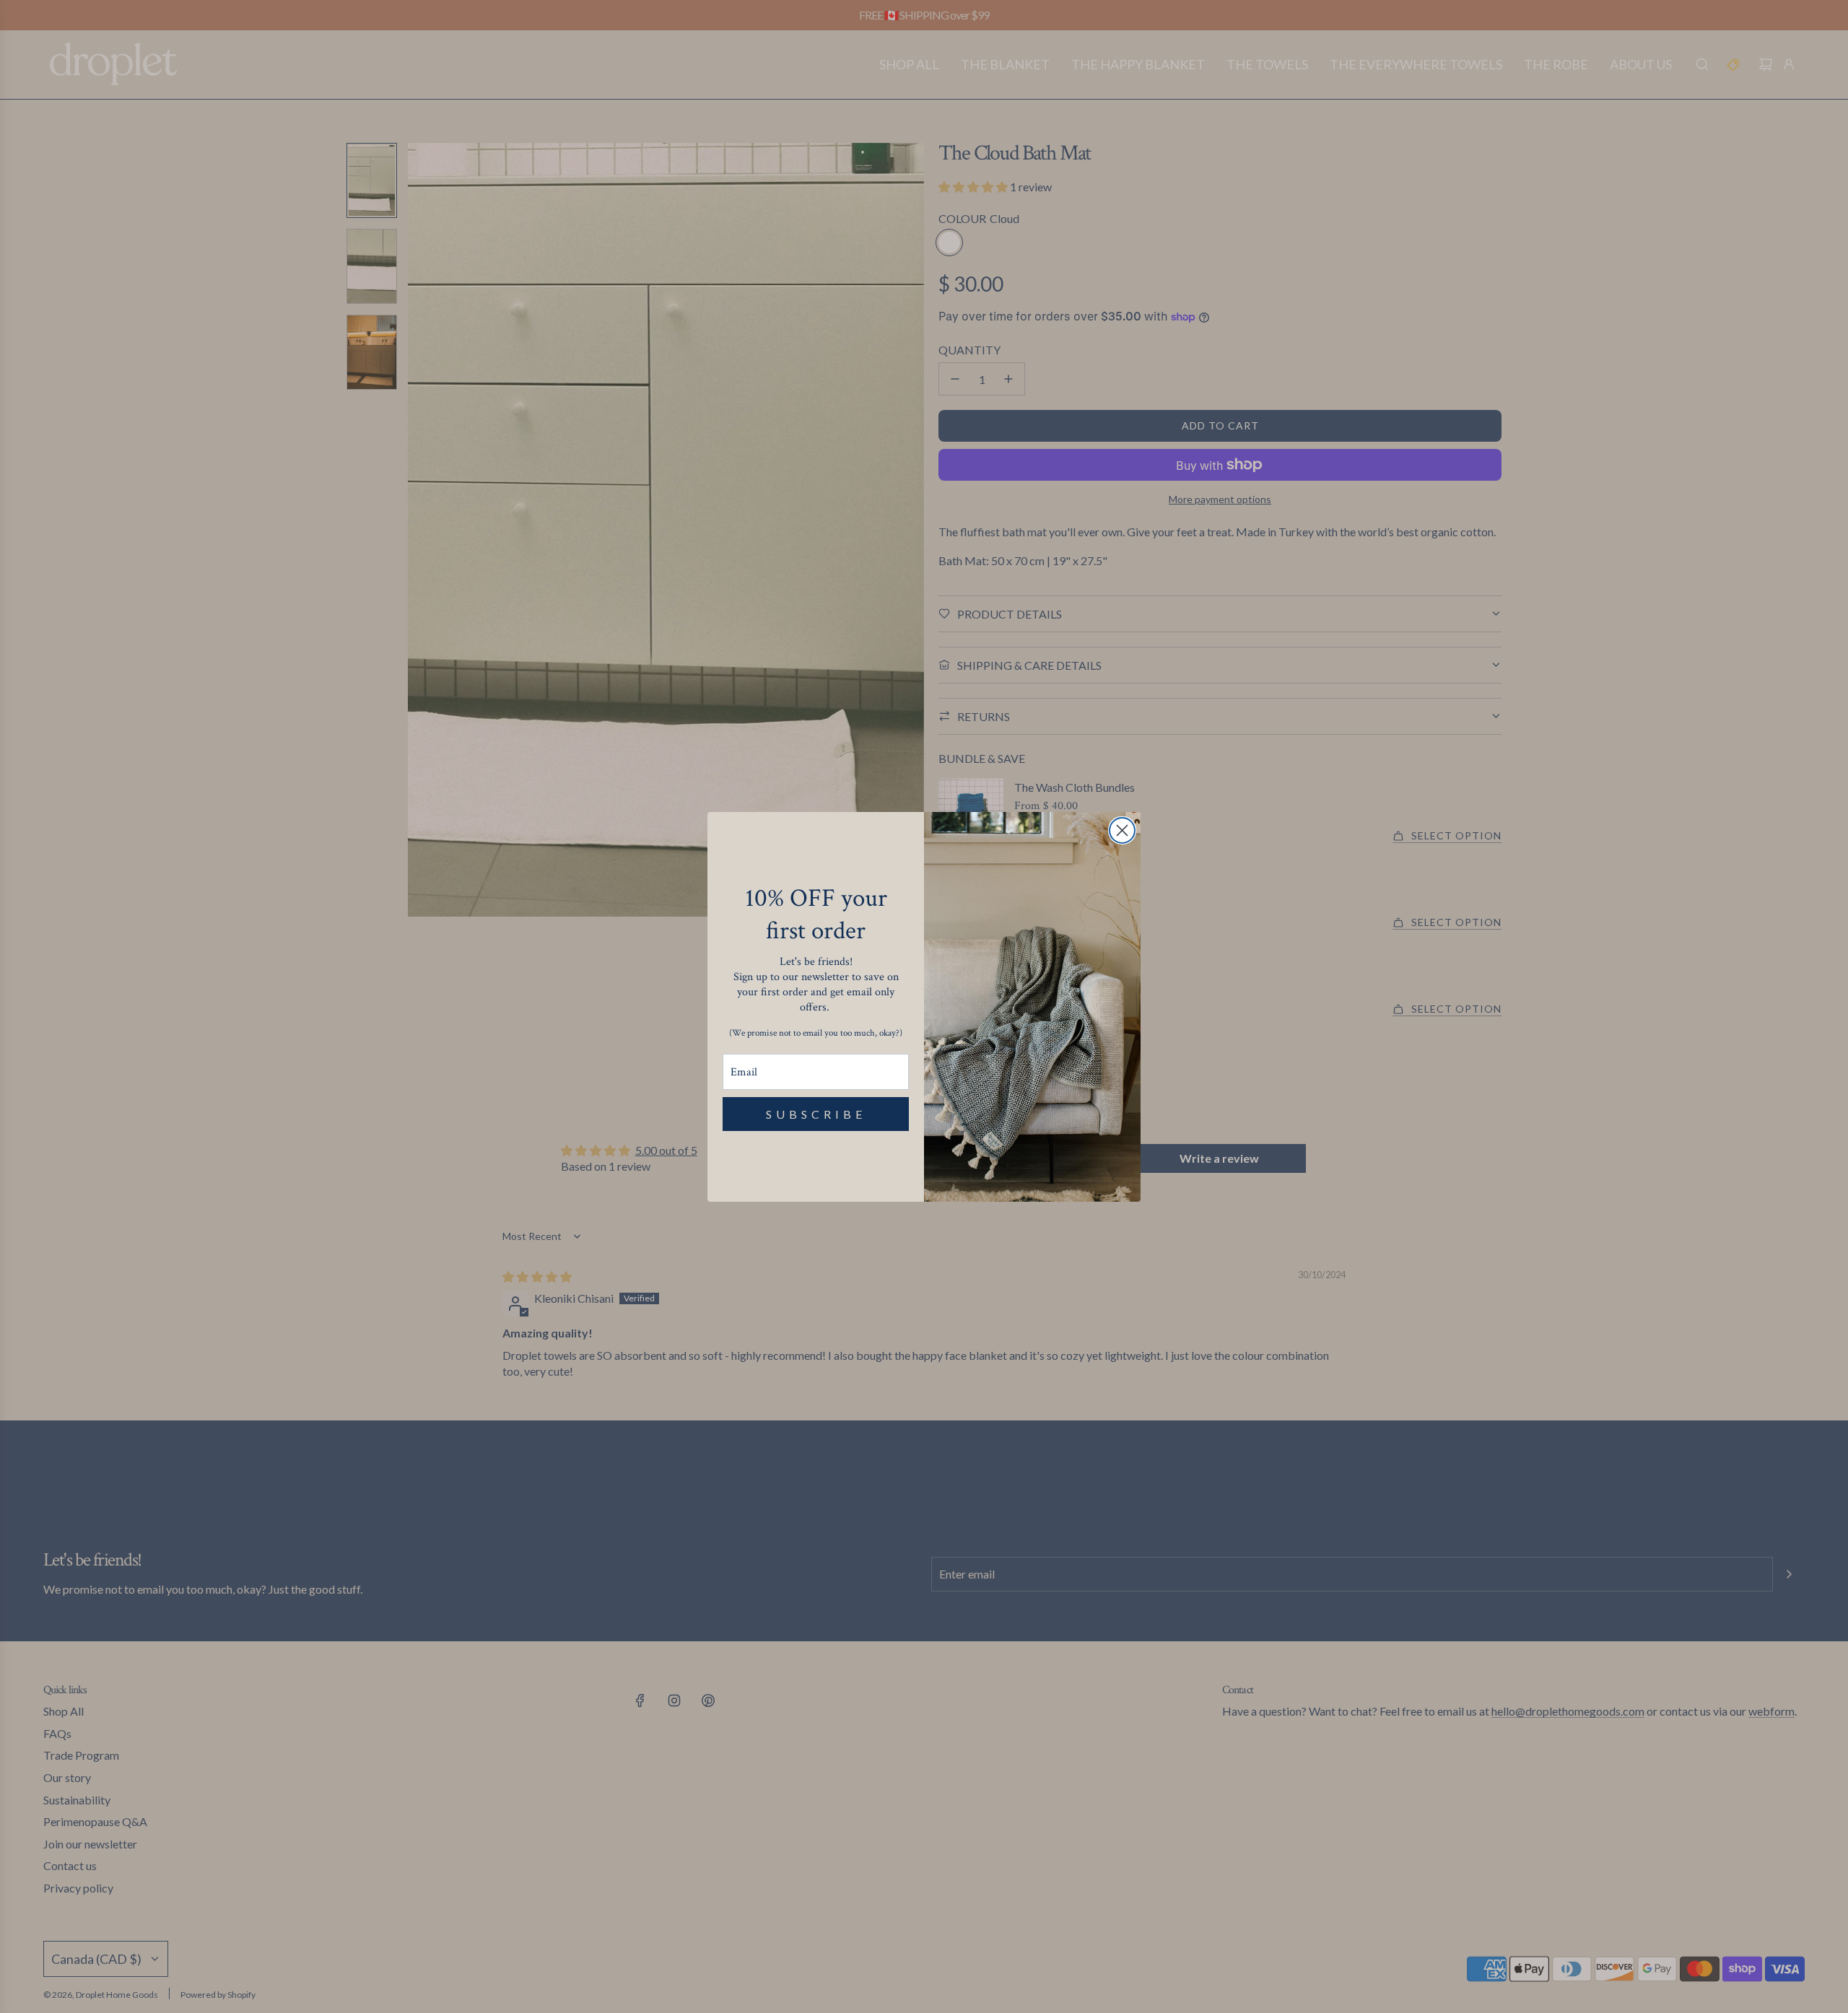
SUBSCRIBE (816, 1114)
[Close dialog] (1122, 830)
